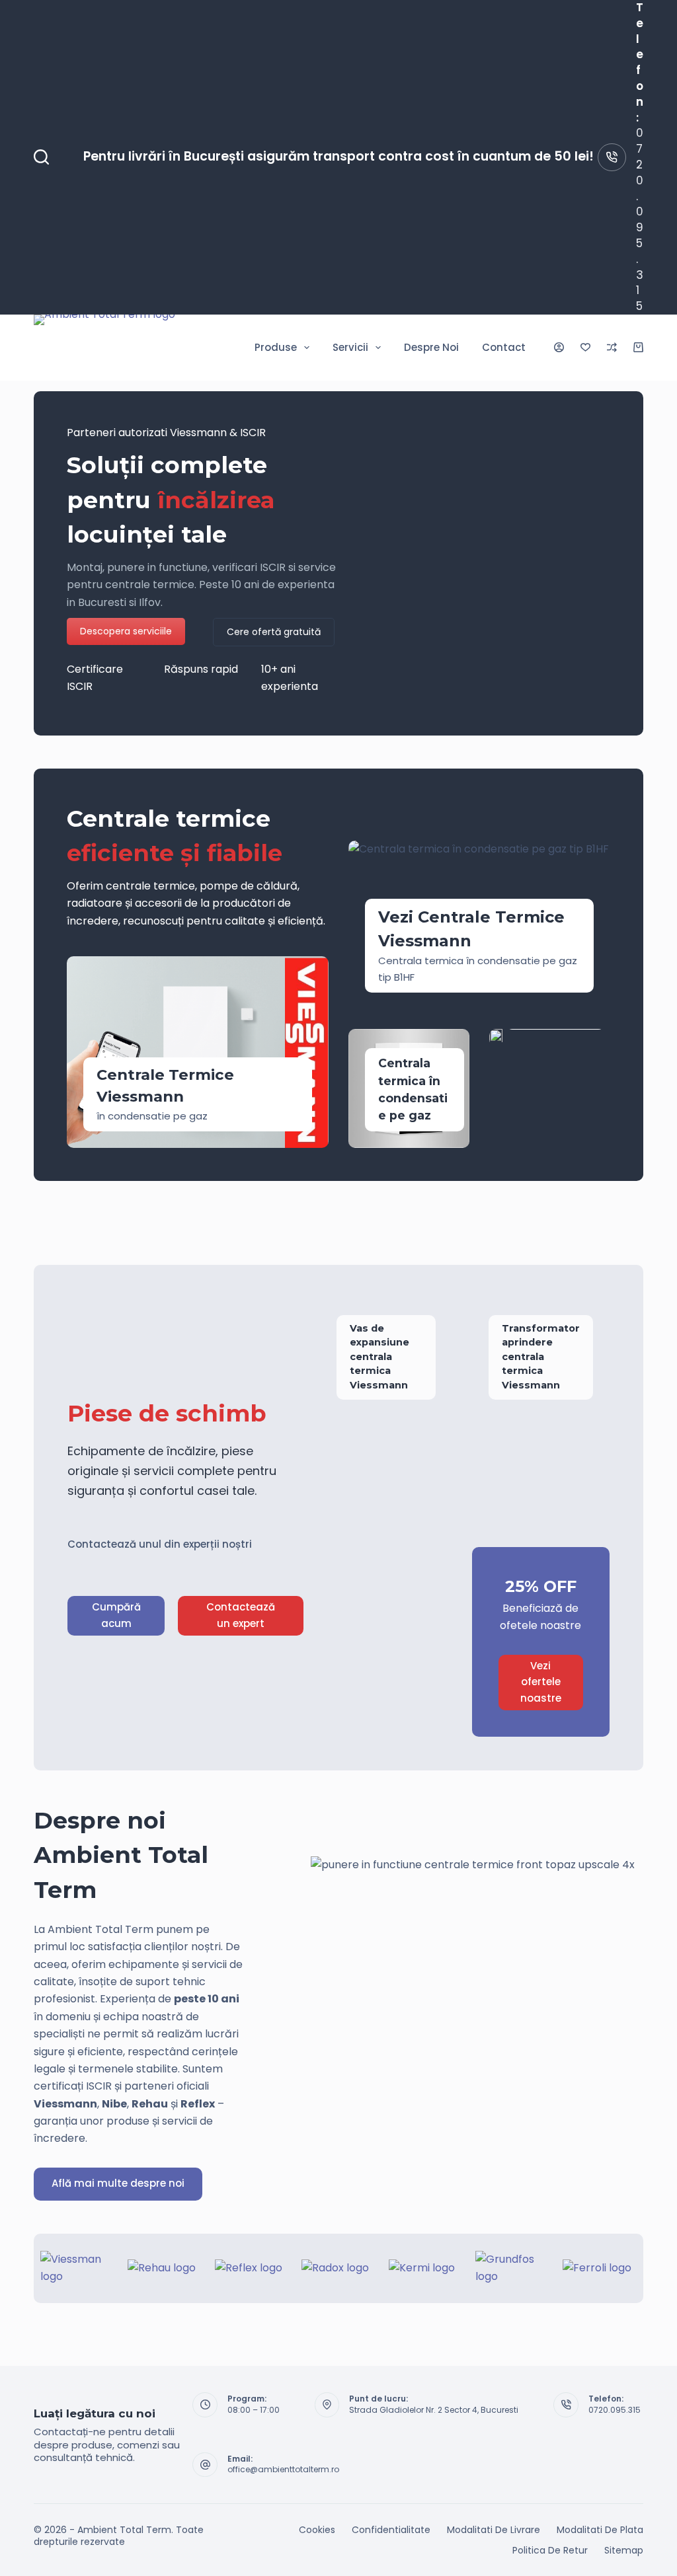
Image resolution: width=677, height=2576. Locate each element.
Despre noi (431, 347)
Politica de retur (550, 2550)
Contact (504, 347)
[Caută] (41, 157)
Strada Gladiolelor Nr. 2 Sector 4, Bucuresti (434, 2410)
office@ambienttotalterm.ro (283, 2469)
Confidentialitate (391, 2530)
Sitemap (624, 2550)
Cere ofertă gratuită (274, 632)
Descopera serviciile (126, 631)
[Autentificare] (559, 347)
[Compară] (612, 347)
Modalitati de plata (600, 2530)
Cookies (317, 2530)
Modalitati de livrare (494, 2530)
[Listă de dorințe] (585, 347)
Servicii (350, 347)
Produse (276, 347)
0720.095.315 (640, 219)
